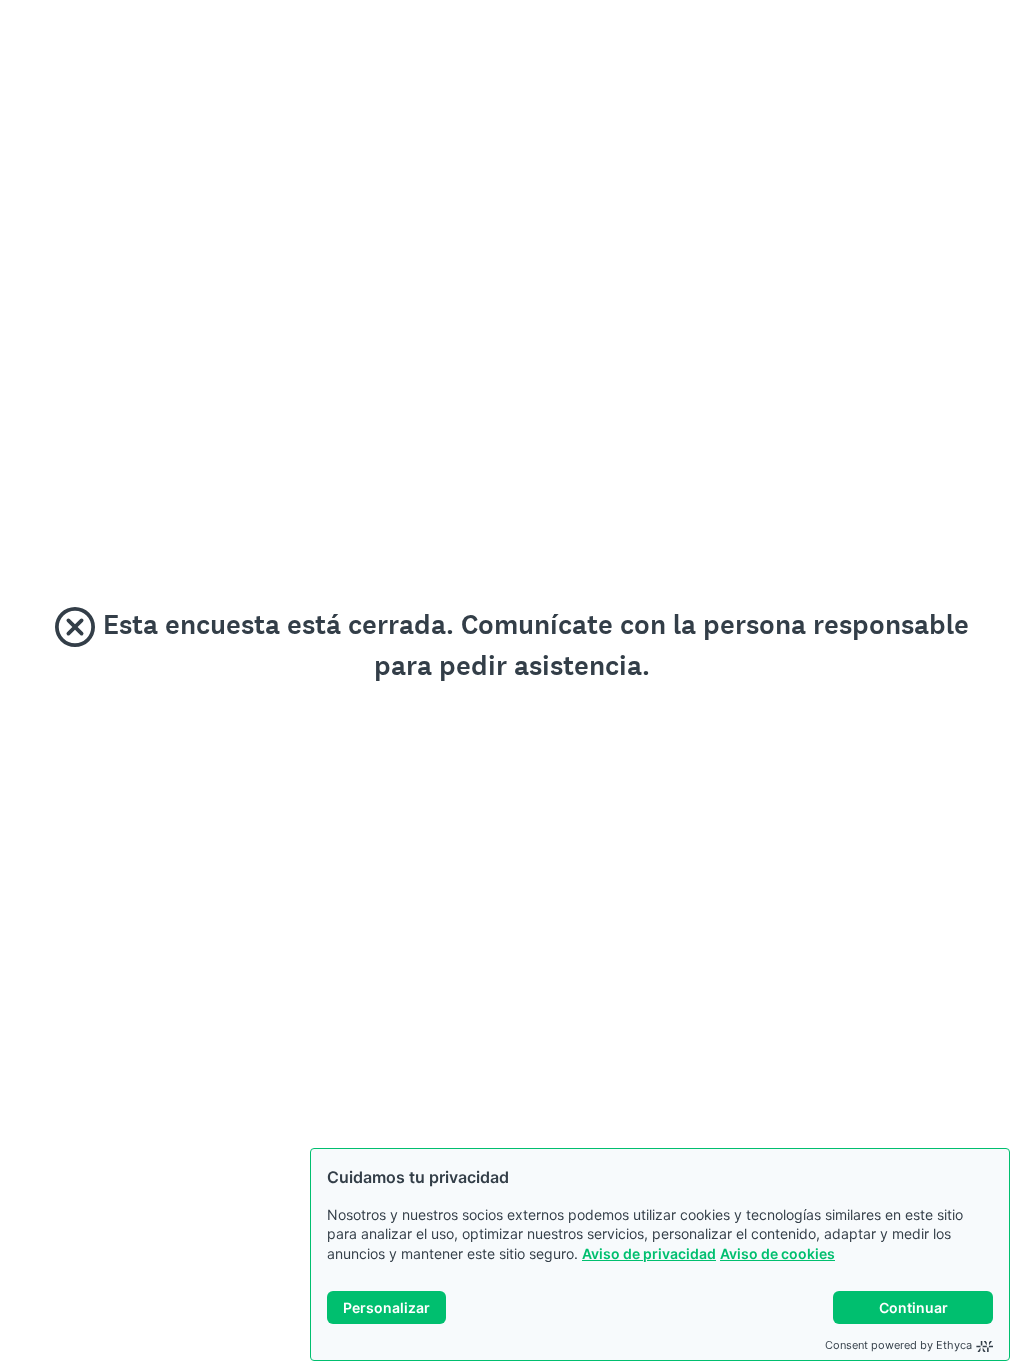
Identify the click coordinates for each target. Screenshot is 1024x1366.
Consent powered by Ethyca (898, 1345)
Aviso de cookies (777, 1253)
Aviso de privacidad (649, 1253)
